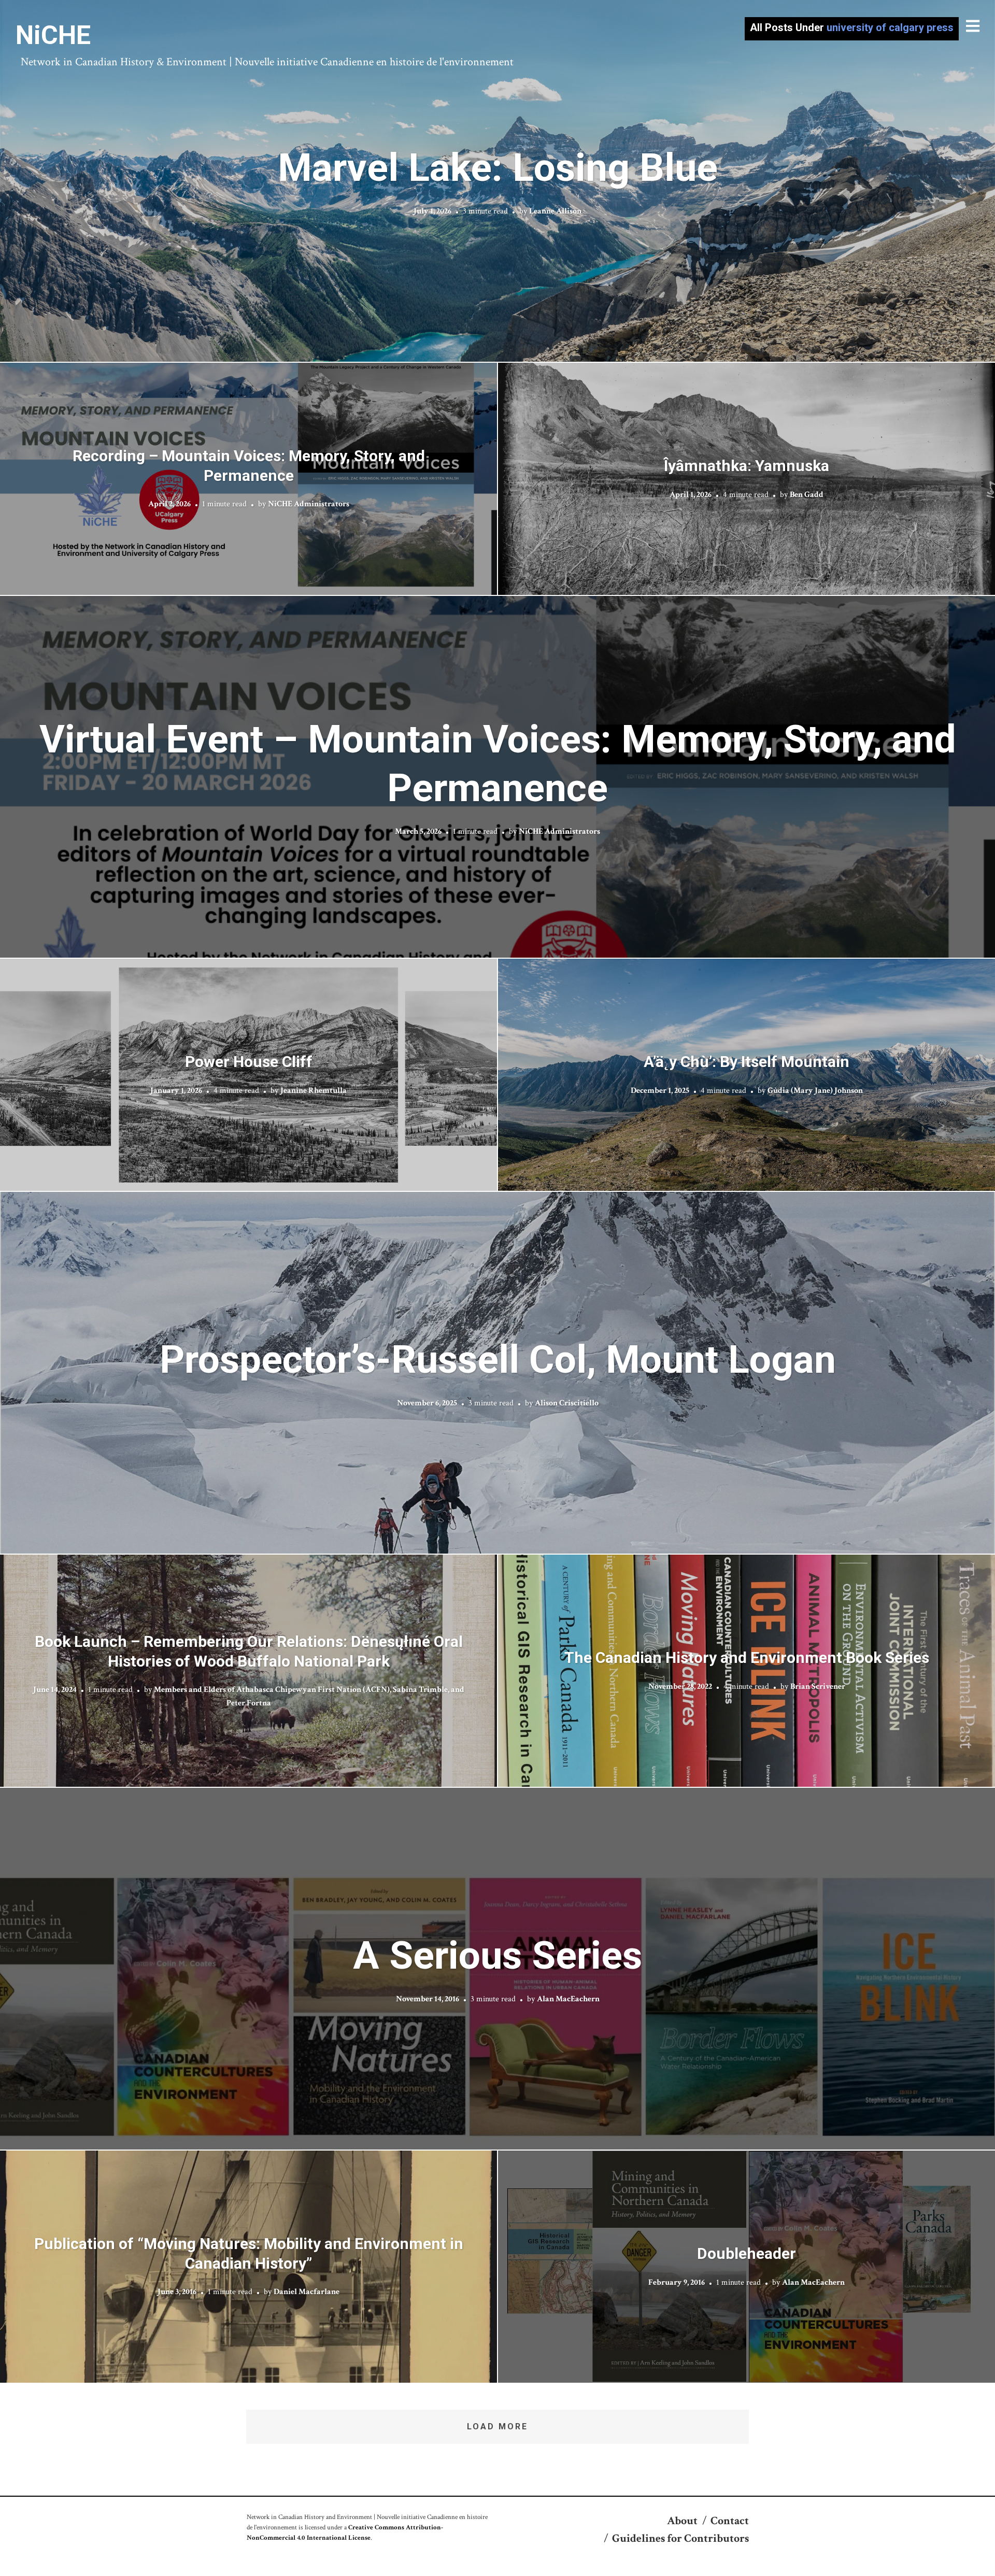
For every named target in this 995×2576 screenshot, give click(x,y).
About (682, 2521)
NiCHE (53, 35)
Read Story (498, 181)
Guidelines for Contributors (680, 2538)
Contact (730, 2521)
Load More (497, 2426)
